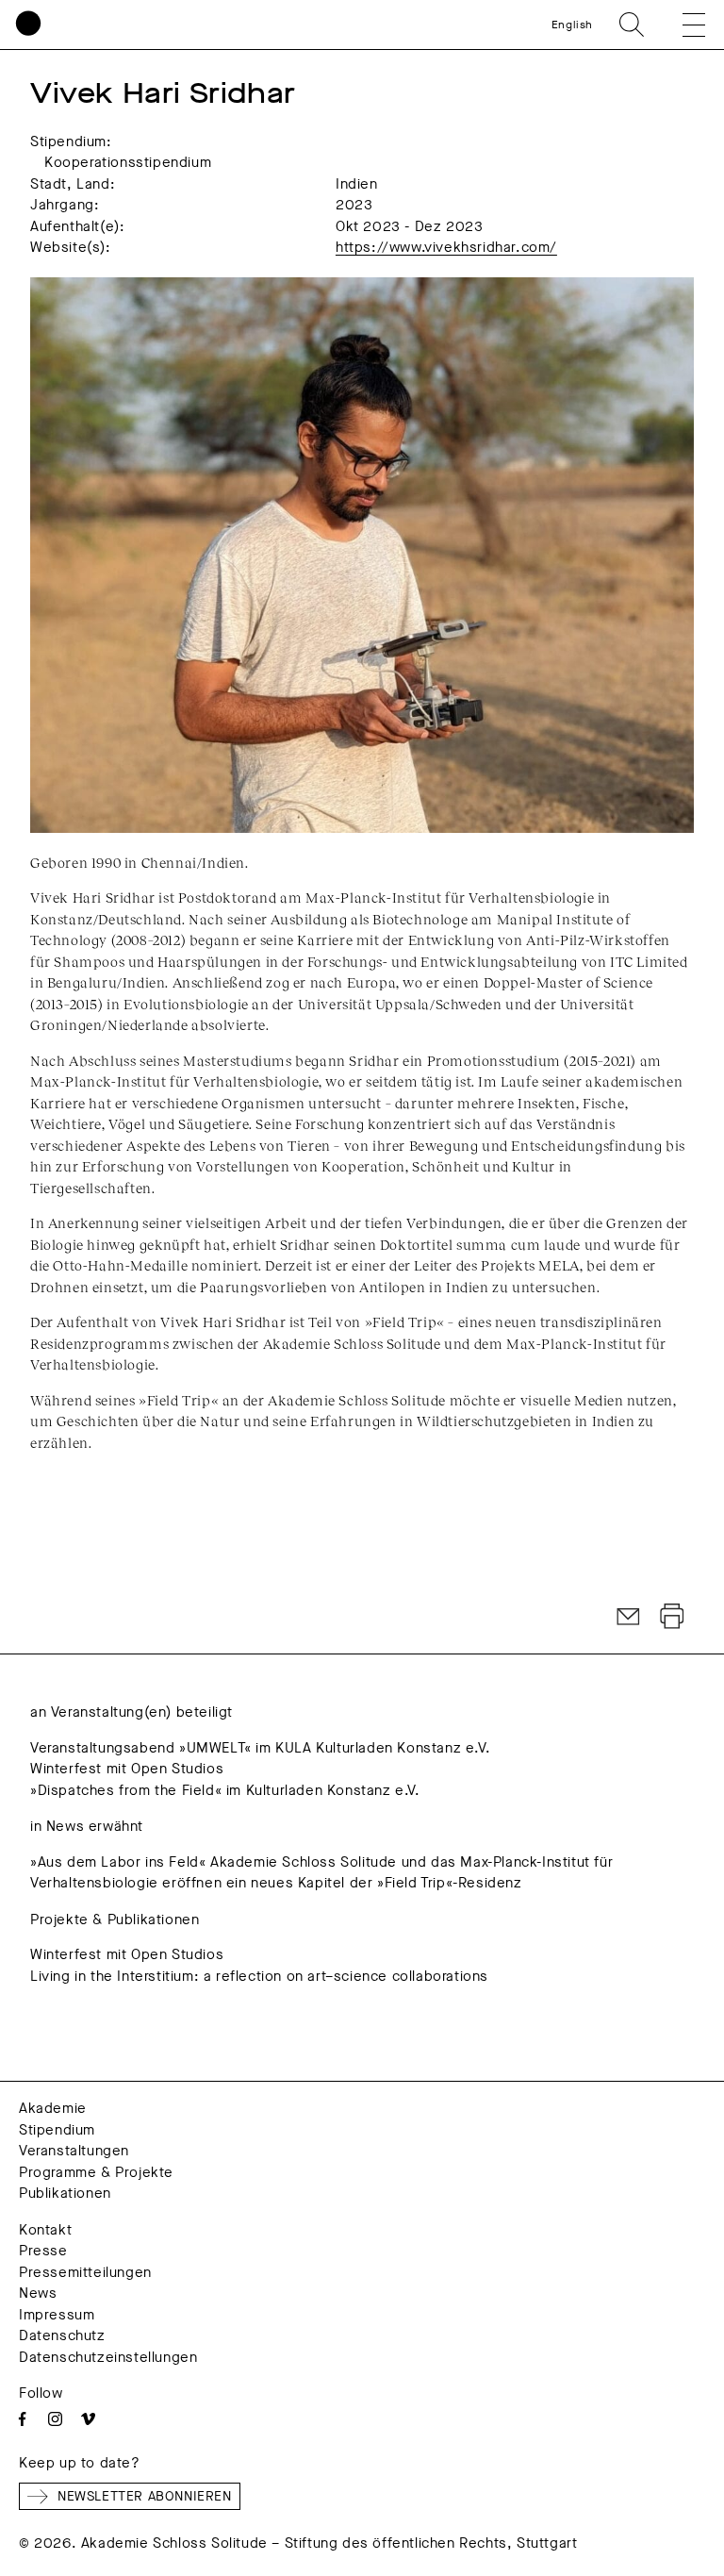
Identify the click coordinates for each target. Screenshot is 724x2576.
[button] (681, 25)
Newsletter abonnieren (145, 2496)
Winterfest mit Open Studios (127, 1769)
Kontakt (45, 2230)
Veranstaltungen (74, 2151)
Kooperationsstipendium (128, 162)
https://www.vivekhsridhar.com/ (446, 247)
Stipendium (57, 2130)
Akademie (53, 2108)
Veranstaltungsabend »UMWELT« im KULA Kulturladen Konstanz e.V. (260, 1748)
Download (672, 1617)
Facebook (22, 2419)
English (572, 25)
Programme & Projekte (96, 2172)
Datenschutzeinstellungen (108, 2357)
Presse (43, 2251)
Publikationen (65, 2193)
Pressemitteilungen (85, 2272)
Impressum (57, 2315)
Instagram (55, 2419)
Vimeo (88, 2419)
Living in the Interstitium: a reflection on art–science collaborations (259, 1976)
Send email (629, 1617)
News (38, 2293)
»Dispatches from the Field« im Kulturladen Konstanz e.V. (225, 1790)
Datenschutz (62, 2335)
